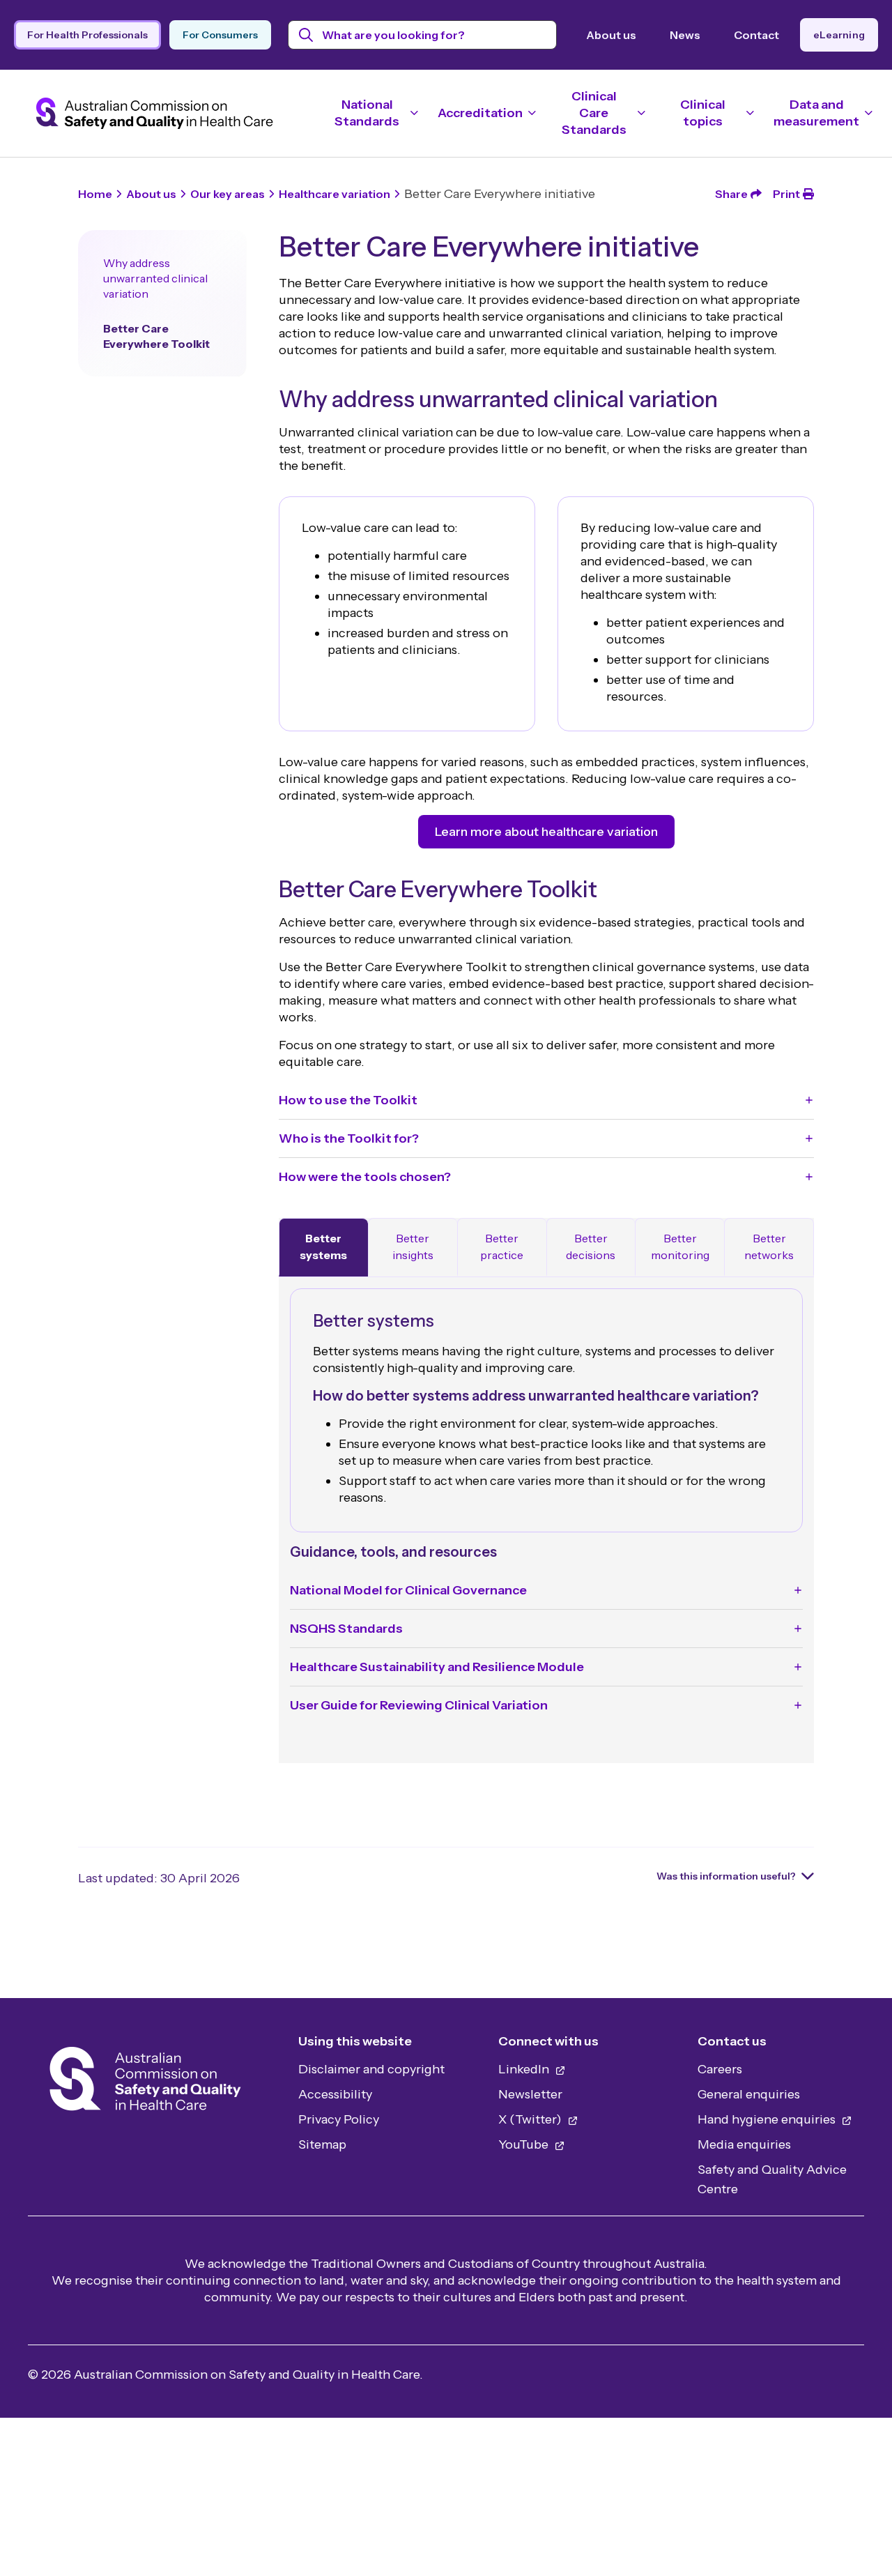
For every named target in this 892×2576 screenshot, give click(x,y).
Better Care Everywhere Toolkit (156, 336)
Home (95, 194)
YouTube (525, 2144)
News (685, 35)
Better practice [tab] (502, 1247)
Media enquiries (744, 2144)
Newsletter (530, 2094)
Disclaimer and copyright (371, 2069)
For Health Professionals (87, 35)
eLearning (839, 35)
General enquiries (749, 2094)
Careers (720, 2069)
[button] (546, 1100)
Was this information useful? (726, 1876)
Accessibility (335, 2094)
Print (786, 194)
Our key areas (228, 194)
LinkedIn (525, 2069)
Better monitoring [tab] (680, 1247)
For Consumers (220, 35)
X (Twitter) (531, 2119)
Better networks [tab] (769, 1247)
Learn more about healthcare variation (546, 832)
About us (611, 35)
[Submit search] (306, 35)
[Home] (145, 2083)
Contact (756, 35)
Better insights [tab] (413, 1247)
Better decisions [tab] (591, 1247)
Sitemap (322, 2144)
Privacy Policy (339, 2119)
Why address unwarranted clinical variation (155, 278)
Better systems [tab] (323, 1247)
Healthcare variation (334, 194)
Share (731, 194)
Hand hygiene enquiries (768, 2119)
